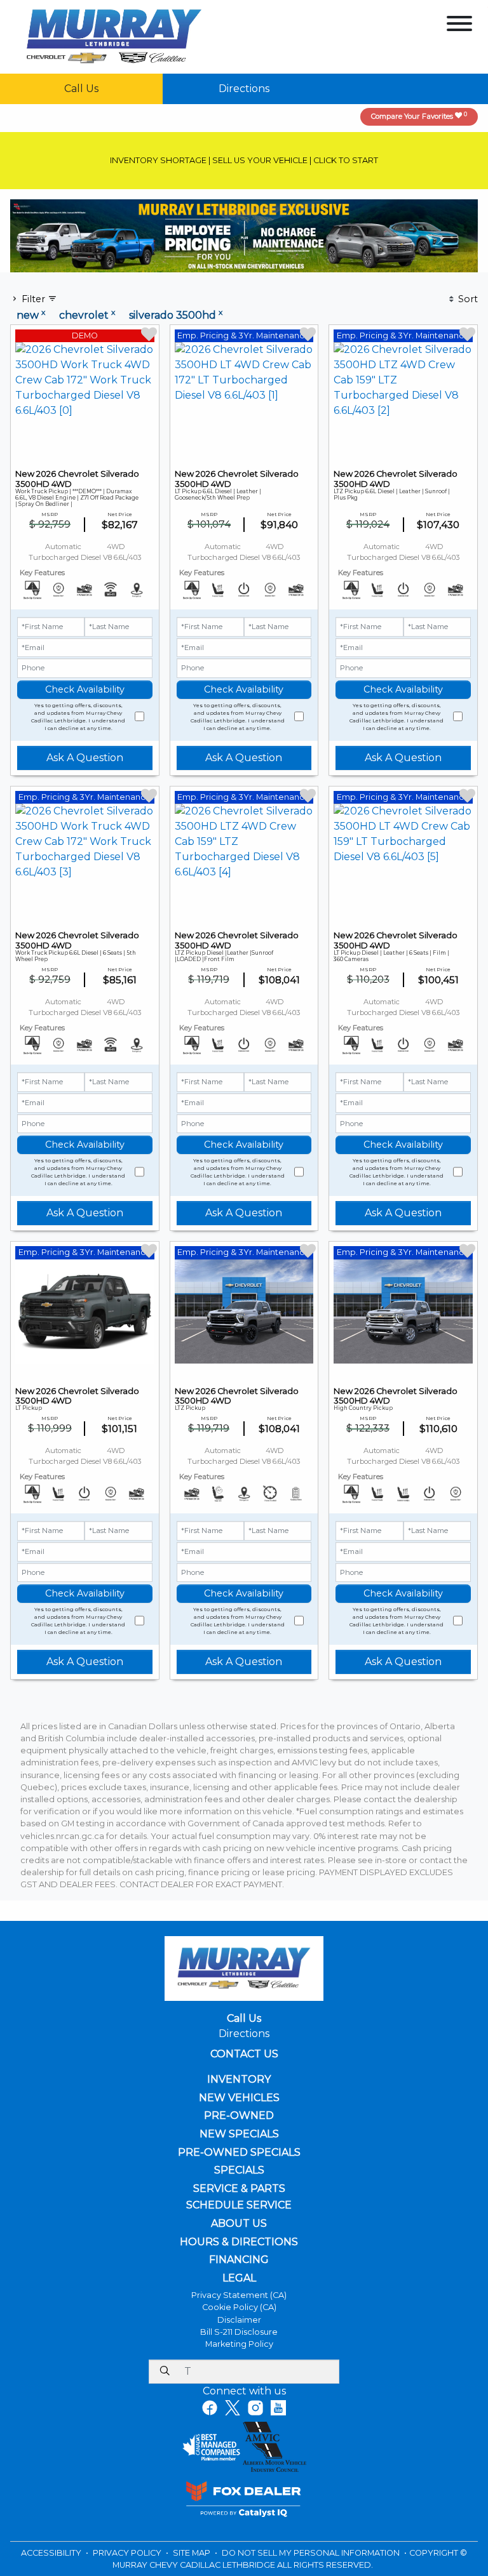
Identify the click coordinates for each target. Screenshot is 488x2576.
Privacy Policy (128, 2553)
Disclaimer (239, 2320)
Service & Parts (239, 2189)
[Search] (165, 2372)
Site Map (193, 2553)
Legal (239, 2278)
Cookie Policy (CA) (239, 2307)
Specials (239, 2170)
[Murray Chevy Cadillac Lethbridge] (114, 36)
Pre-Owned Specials (239, 2153)
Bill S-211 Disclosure (239, 2332)
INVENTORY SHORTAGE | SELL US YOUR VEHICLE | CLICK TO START (244, 160)
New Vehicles (239, 2098)
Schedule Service (239, 2205)
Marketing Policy (239, 2344)
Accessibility (52, 2553)
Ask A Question (85, 758)
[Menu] (459, 26)
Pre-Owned (239, 2116)
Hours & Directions (239, 2242)
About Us (239, 2224)
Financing (239, 2260)
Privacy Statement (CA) (239, 2295)
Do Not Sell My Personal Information (312, 2553)
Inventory (239, 2080)
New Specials (239, 2134)
